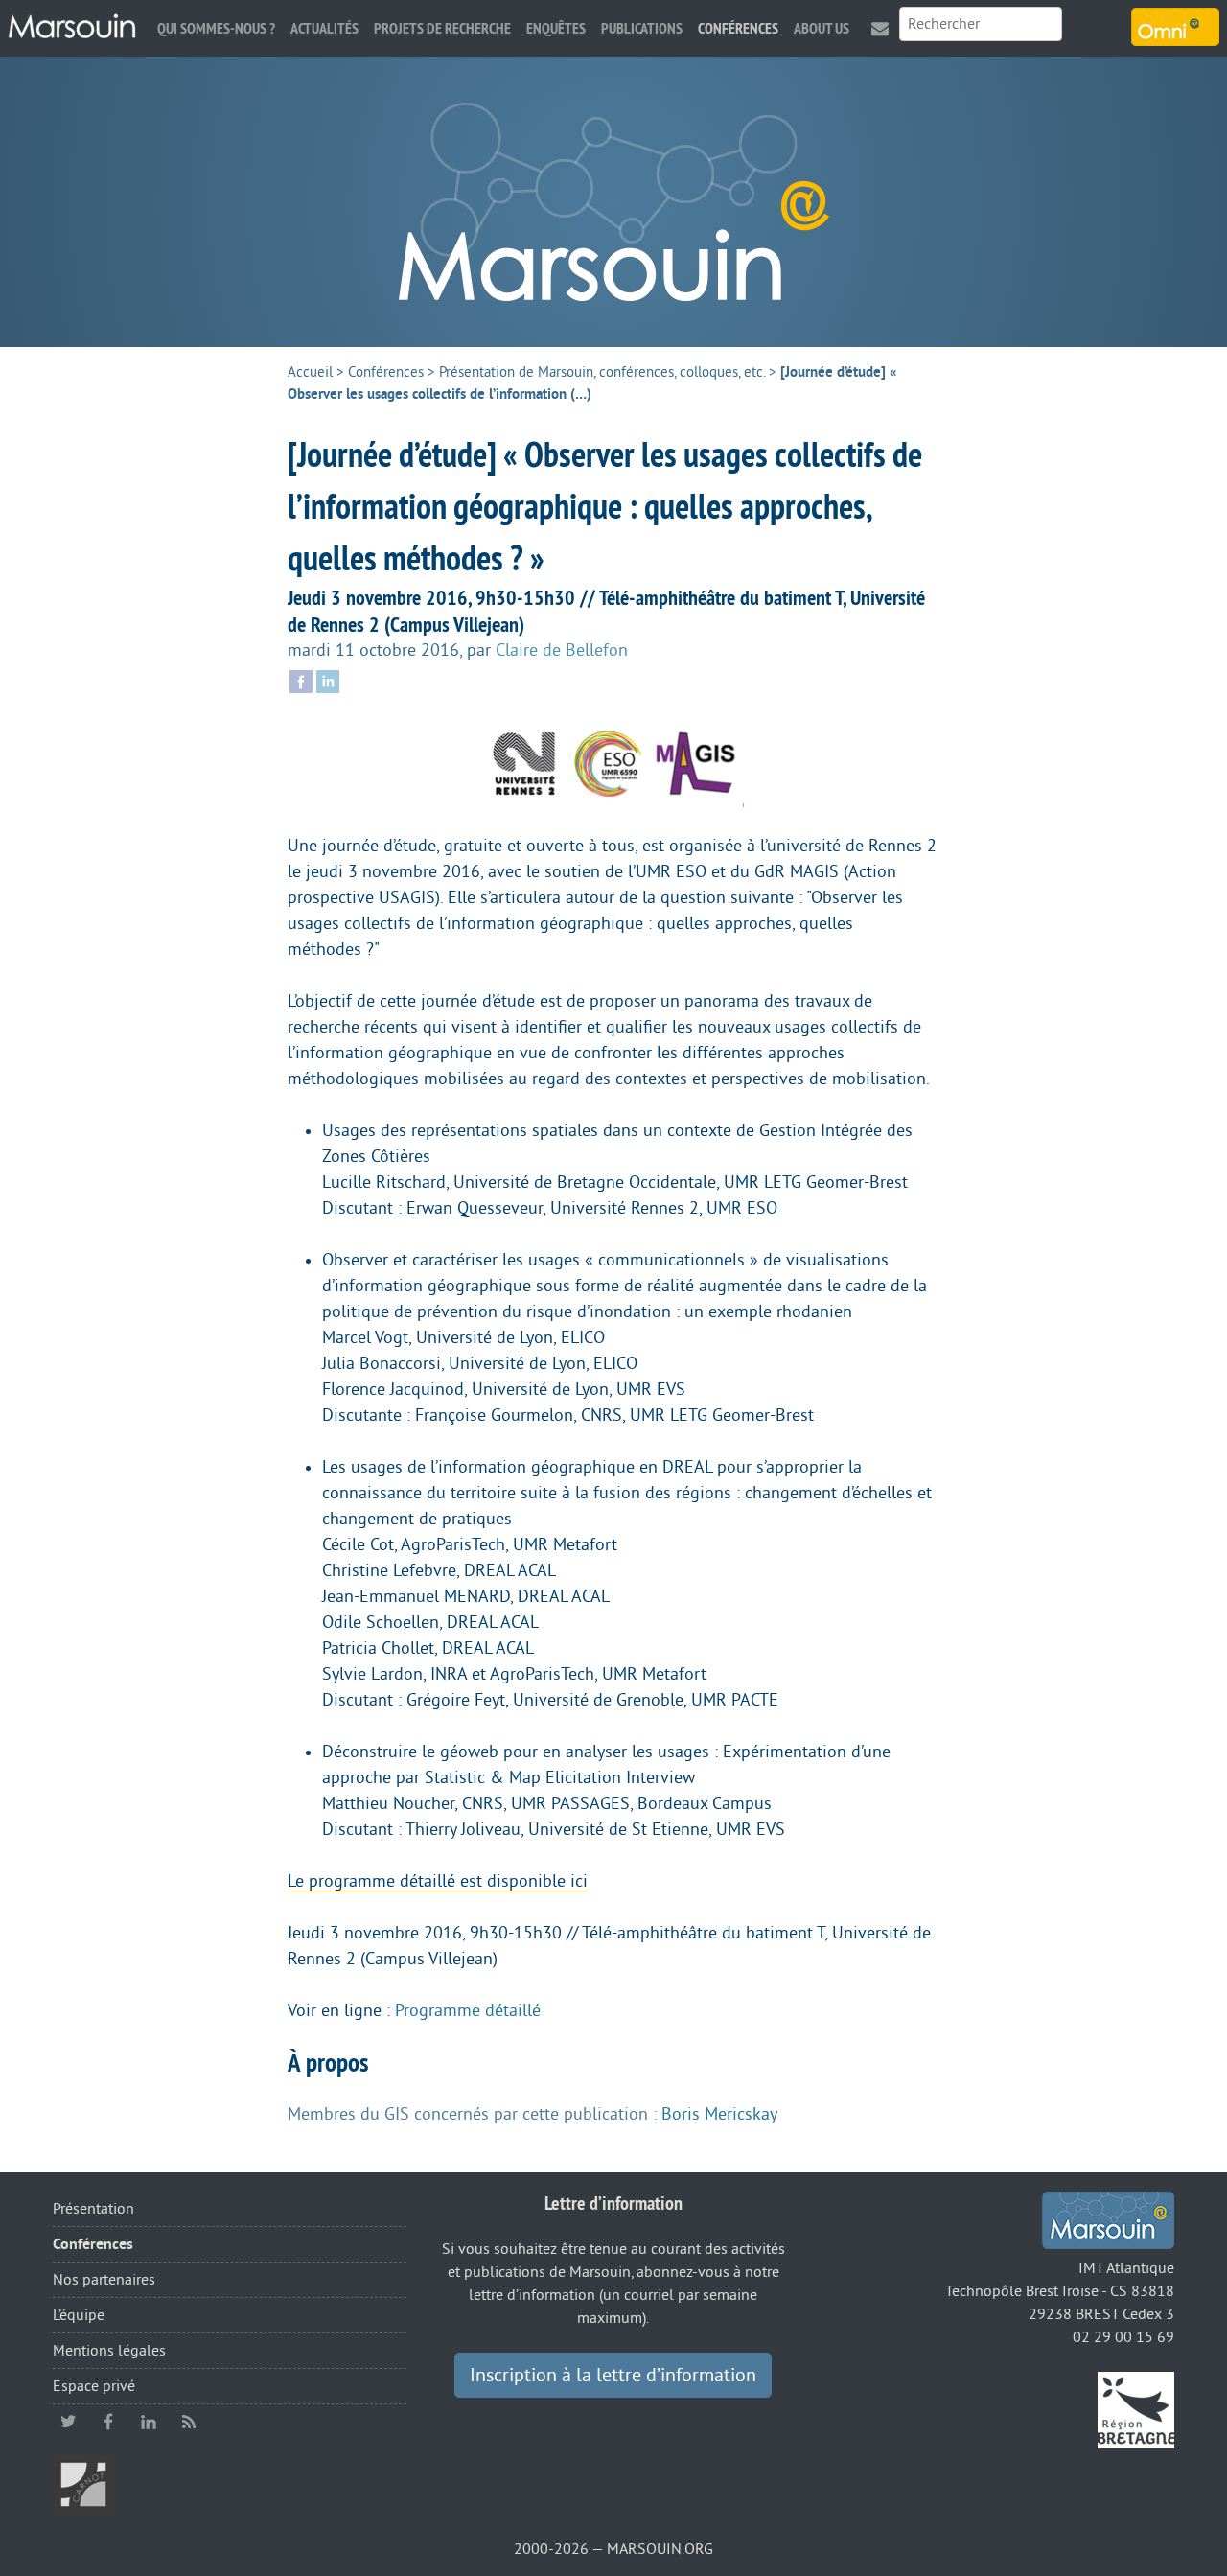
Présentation (93, 2209)
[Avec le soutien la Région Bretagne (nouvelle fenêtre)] (1136, 2409)
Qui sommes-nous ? (216, 28)
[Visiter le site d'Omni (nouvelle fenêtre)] (1175, 27)
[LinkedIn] (328, 680)
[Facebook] (301, 680)
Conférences (738, 28)
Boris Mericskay (719, 2114)
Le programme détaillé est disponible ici (438, 1881)
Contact (880, 28)
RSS (189, 2422)
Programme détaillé (468, 2010)
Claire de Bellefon (562, 650)
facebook (108, 2422)
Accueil (310, 372)
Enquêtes (556, 28)
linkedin (149, 2422)
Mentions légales (109, 2351)
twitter (68, 2422)
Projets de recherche (442, 28)
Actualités (324, 28)
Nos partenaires (104, 2280)
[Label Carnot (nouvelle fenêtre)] (83, 2484)
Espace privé (94, 2386)
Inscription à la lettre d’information (613, 2376)
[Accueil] (72, 27)
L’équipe (79, 2315)
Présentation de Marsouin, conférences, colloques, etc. (602, 372)
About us (822, 28)
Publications (642, 28)
